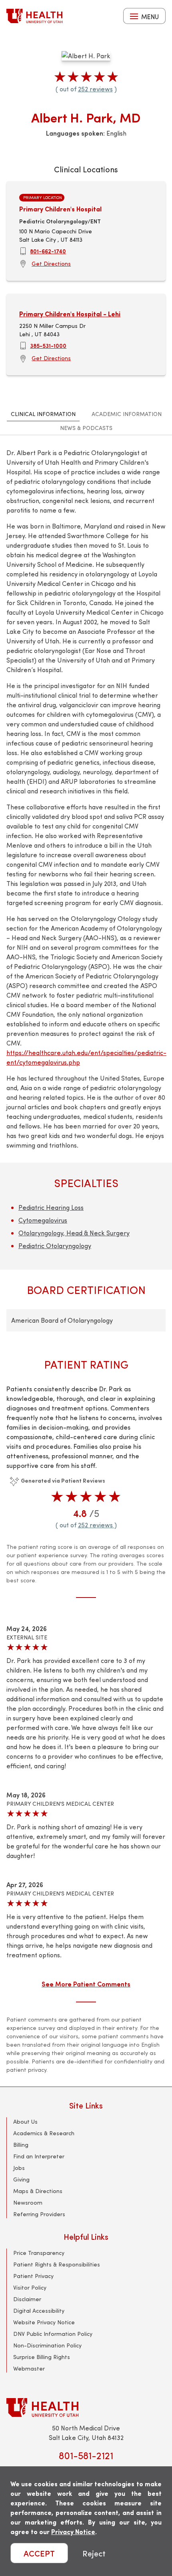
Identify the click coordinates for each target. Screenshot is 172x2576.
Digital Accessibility (39, 2311)
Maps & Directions (38, 2191)
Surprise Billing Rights (42, 2357)
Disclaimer (27, 2299)
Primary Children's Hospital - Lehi (70, 314)
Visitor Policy (30, 2287)
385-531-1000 (48, 345)
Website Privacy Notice (44, 2322)
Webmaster (29, 2368)
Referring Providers (39, 2214)
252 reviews (95, 89)
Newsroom (28, 2202)
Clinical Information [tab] (43, 414)
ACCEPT (39, 2553)
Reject (94, 2553)
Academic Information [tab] (127, 414)
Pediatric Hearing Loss (51, 1207)
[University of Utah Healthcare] (86, 2407)
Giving (21, 2179)
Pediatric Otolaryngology (55, 1246)
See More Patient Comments (86, 1984)
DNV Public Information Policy (53, 2334)
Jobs (19, 2168)
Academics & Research (44, 2133)
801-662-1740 (48, 251)
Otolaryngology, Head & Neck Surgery (74, 1233)
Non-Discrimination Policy (47, 2345)
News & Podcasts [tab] (86, 428)
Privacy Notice (73, 2532)
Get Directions (51, 263)
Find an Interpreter (39, 2156)
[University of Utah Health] (34, 16)
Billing (21, 2145)
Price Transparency (39, 2253)
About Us (25, 2121)
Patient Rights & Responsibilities (57, 2264)
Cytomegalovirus (43, 1220)
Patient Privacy (33, 2276)
